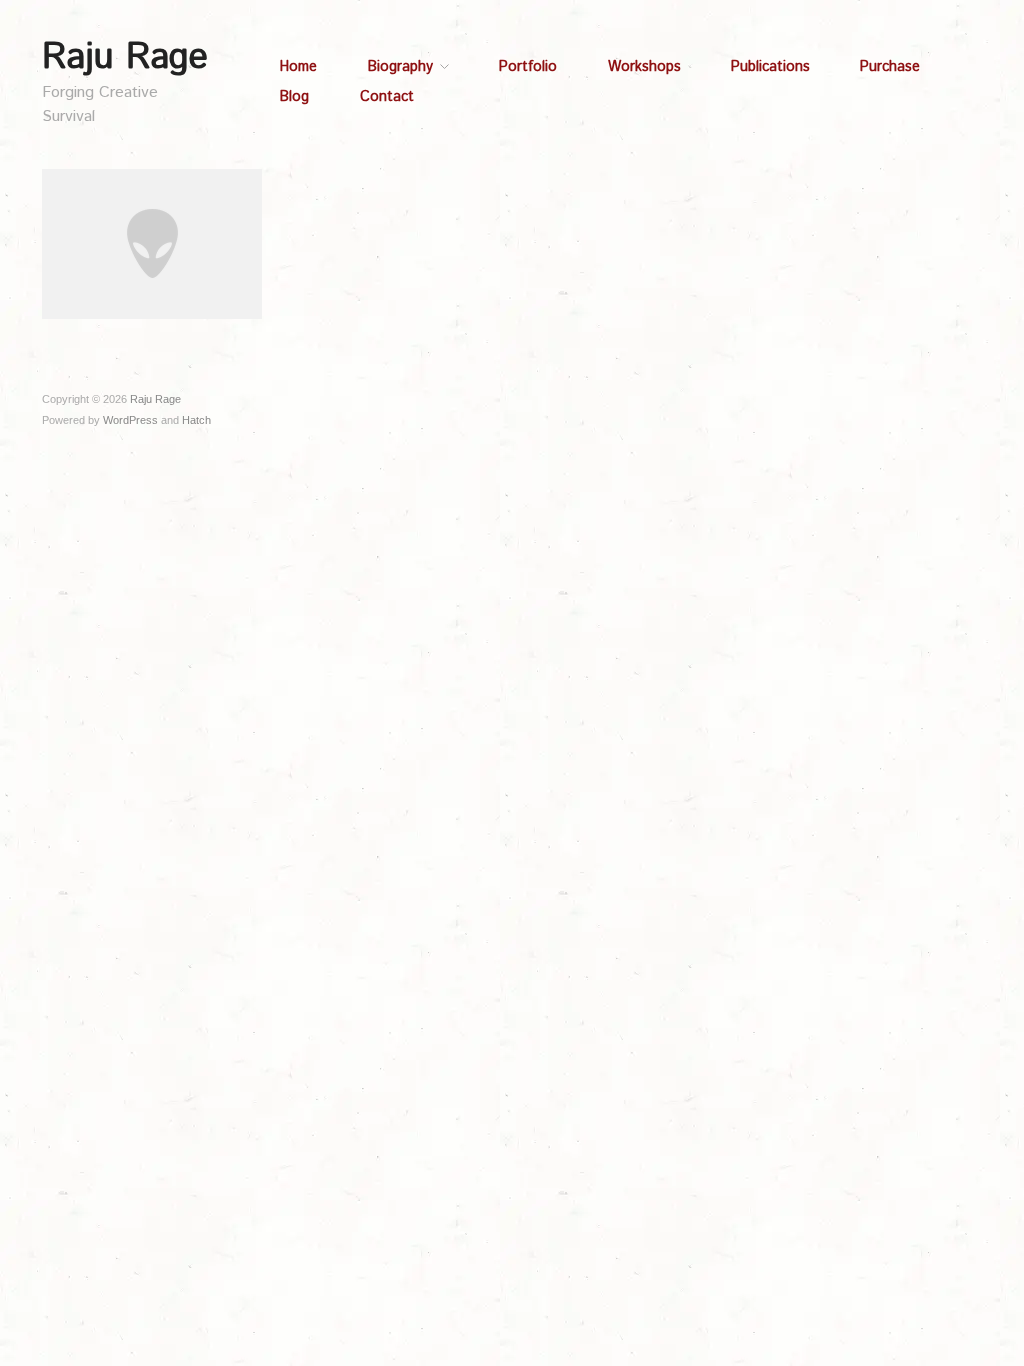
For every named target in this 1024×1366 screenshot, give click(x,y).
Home (298, 67)
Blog (294, 97)
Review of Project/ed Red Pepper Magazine (153, 291)
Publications (770, 67)
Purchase (890, 67)
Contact (387, 97)
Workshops (644, 67)
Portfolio (528, 67)
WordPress (130, 420)
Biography (400, 67)
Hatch (196, 420)
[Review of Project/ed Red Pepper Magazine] (152, 243)
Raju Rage (125, 58)
